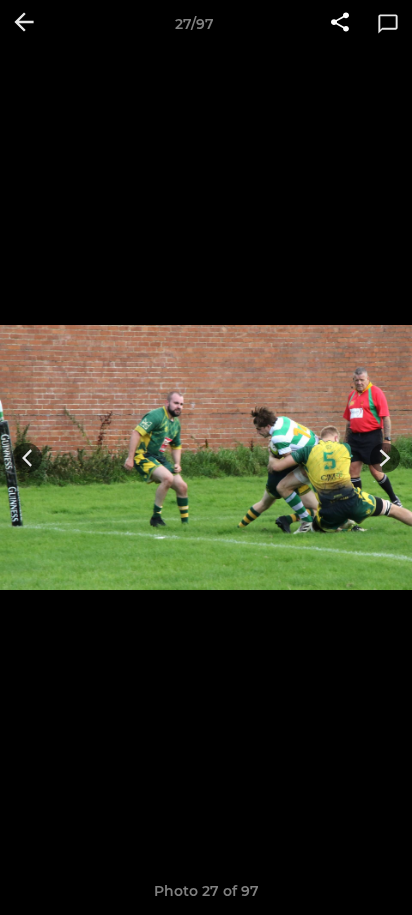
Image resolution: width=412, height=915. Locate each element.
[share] (340, 24)
